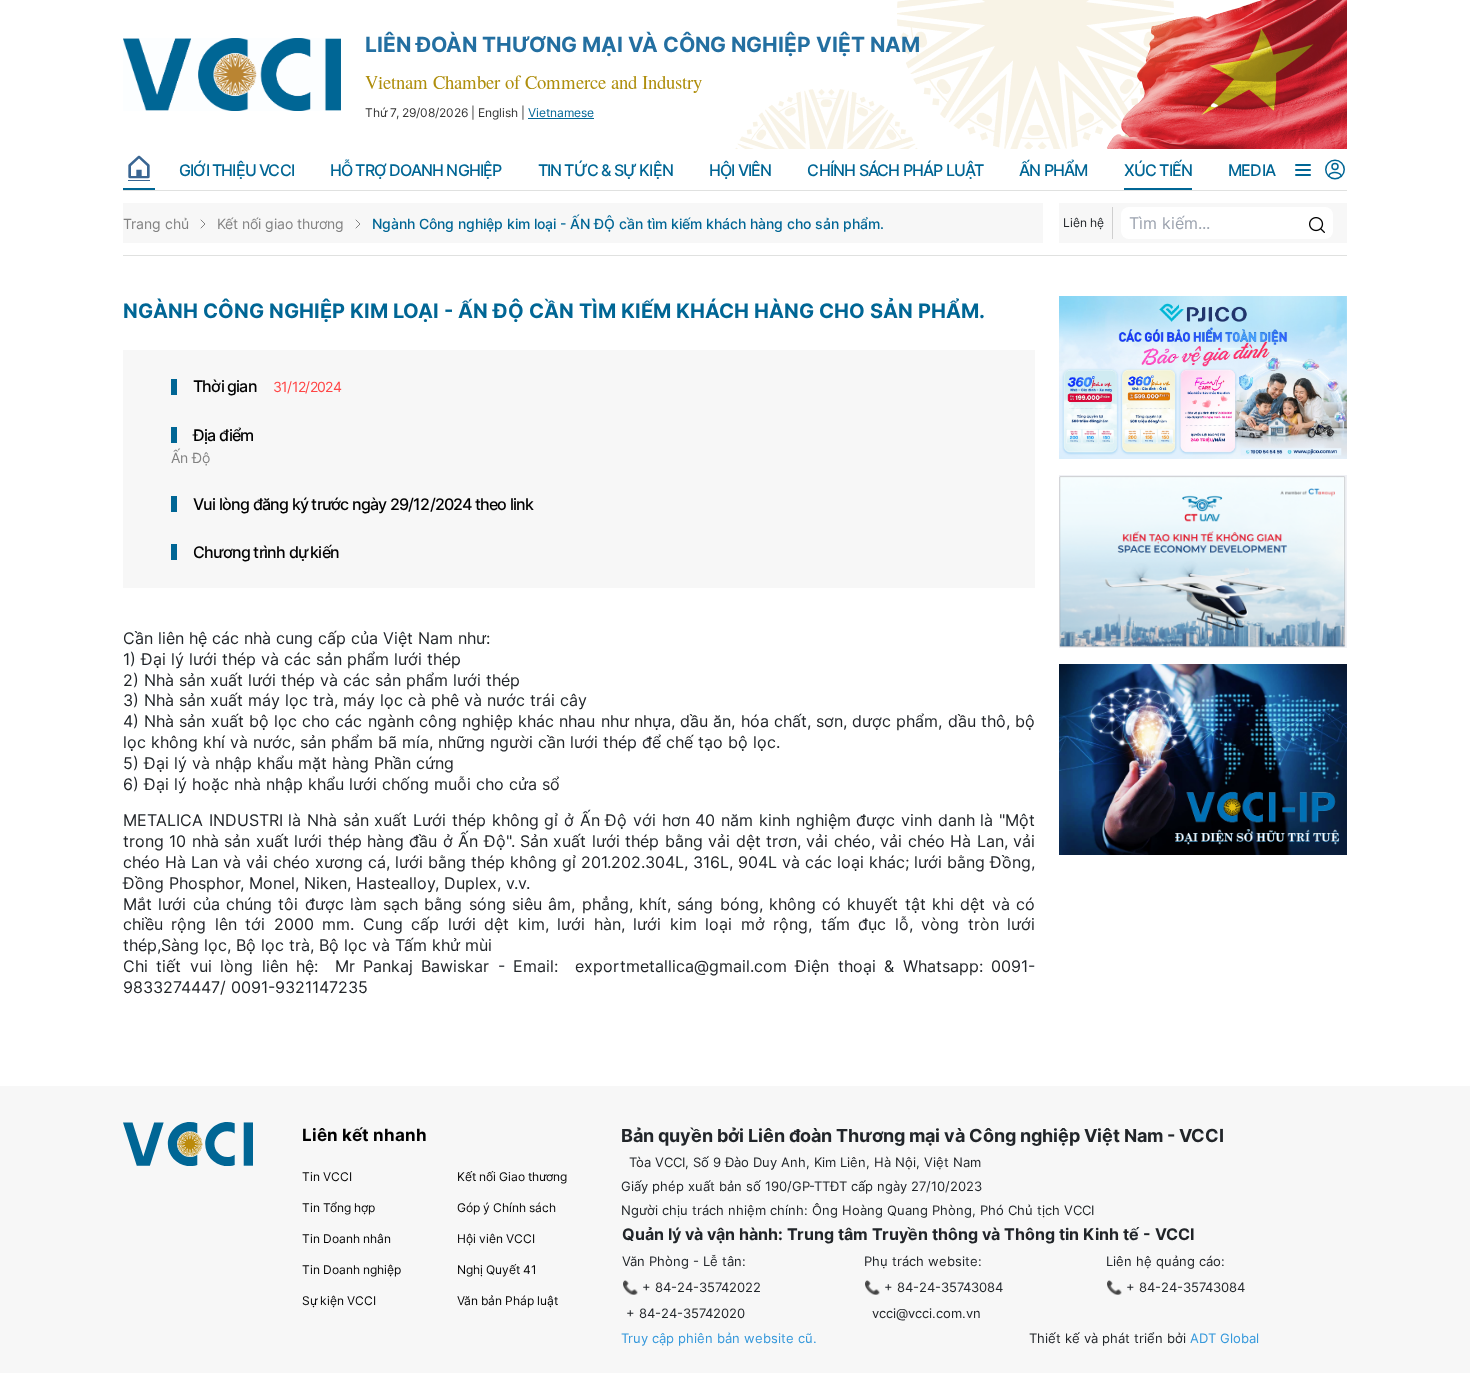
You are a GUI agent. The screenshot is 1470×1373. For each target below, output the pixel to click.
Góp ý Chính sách (506, 1207)
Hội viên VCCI (496, 1238)
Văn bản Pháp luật (507, 1300)
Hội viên (740, 170)
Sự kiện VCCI (339, 1300)
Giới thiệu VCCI (236, 170)
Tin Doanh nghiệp (351, 1269)
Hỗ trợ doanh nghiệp (416, 170)
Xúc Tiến (1158, 170)
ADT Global (1224, 1338)
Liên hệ (1083, 222)
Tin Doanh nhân (346, 1238)
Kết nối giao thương (280, 223)
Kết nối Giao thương (512, 1176)
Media (1251, 170)
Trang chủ (156, 223)
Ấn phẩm (1053, 170)
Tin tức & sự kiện (605, 170)
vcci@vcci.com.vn (926, 1313)
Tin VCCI (327, 1176)
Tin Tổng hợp (338, 1207)
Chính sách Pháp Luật (895, 170)
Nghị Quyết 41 (497, 1269)
